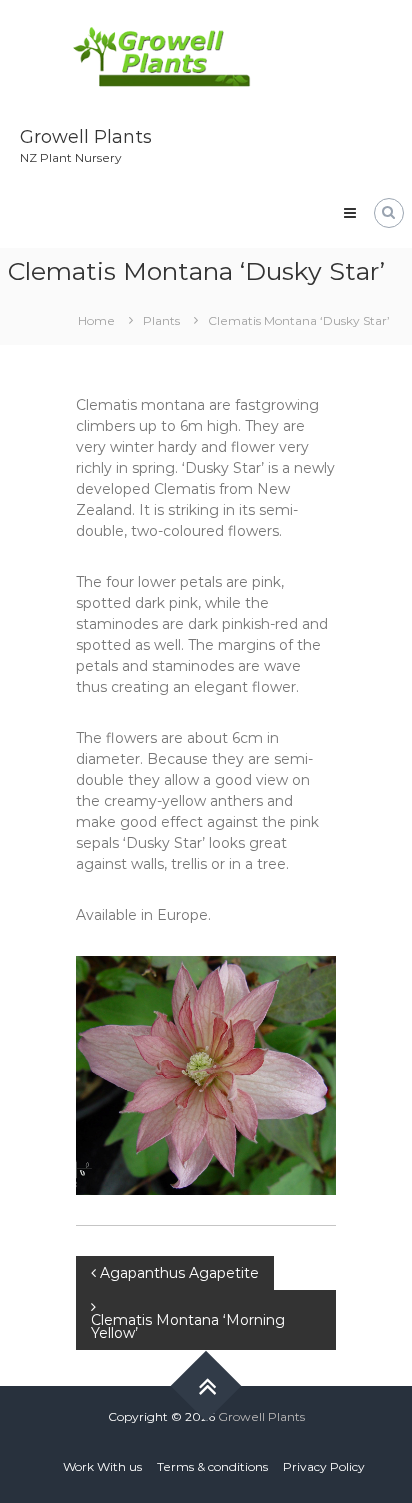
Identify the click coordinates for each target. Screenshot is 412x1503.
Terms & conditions (212, 1466)
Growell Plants (86, 137)
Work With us (102, 1466)
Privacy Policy (324, 1466)
